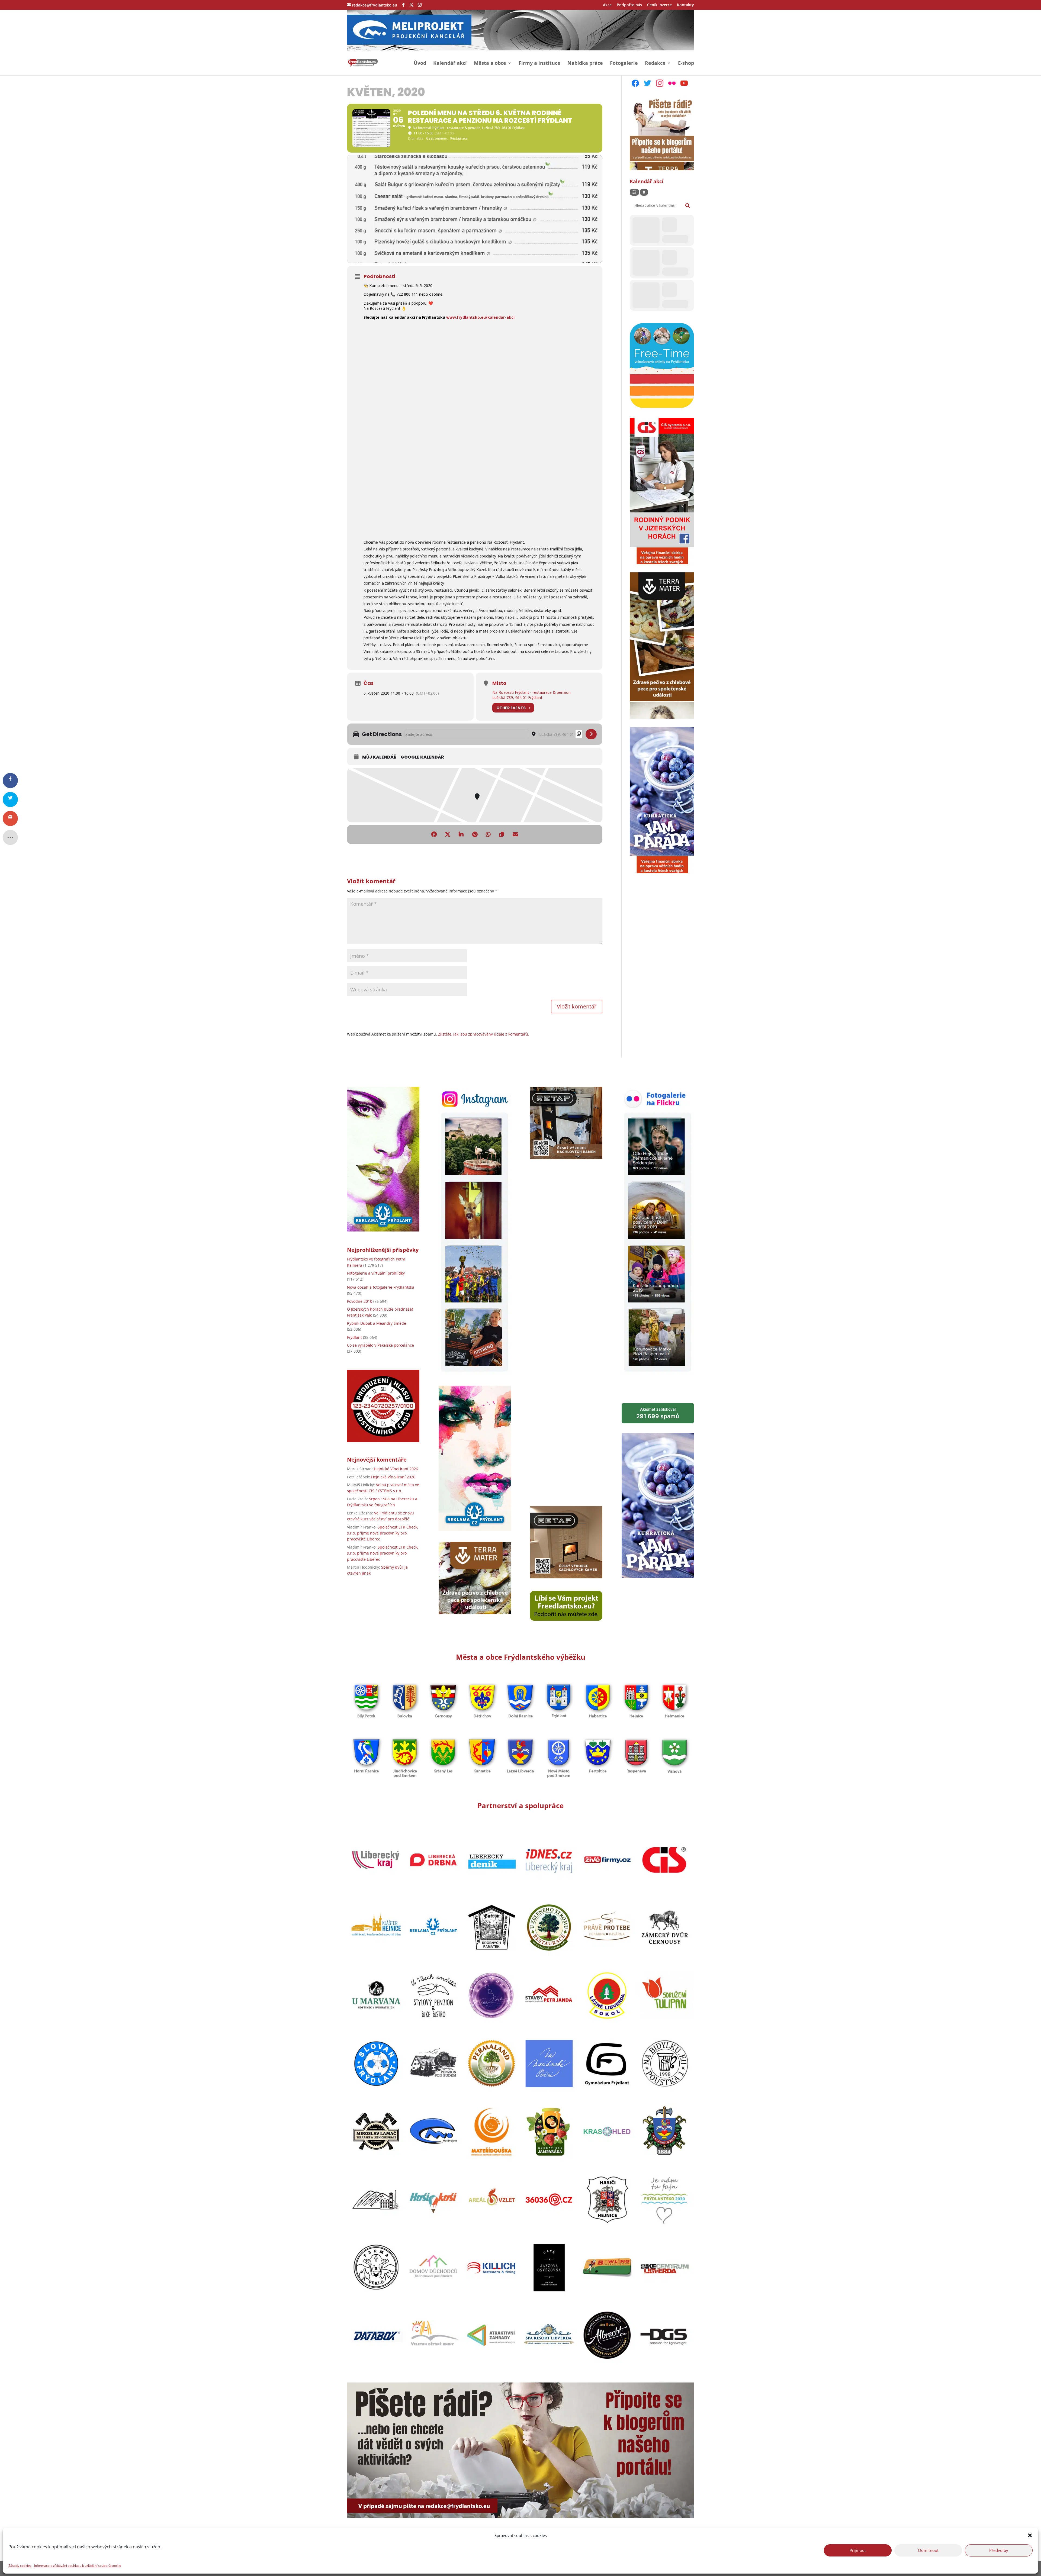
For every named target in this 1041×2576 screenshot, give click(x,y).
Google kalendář (422, 757)
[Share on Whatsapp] (488, 834)
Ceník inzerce (659, 5)
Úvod (420, 64)
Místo (499, 683)
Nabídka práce (585, 64)
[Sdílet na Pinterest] (475, 834)
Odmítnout (928, 2550)
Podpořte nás (629, 5)
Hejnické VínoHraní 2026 (396, 1469)
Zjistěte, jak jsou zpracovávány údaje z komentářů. (484, 1034)
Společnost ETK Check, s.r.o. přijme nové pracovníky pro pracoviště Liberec (383, 1533)
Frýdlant (354, 1337)
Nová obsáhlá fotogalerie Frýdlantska (381, 1287)
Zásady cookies (20, 2566)
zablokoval (658, 1413)
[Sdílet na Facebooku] (434, 834)
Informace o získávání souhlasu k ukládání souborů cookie (78, 2566)
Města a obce (490, 64)
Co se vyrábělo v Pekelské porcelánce (380, 1345)
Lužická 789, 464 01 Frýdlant (517, 697)
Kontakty (685, 5)
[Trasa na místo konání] (591, 734)
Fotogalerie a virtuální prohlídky (376, 1273)
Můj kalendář (379, 757)
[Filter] (634, 192)
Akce (607, 5)
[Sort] (644, 192)
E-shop (686, 64)
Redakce (655, 64)
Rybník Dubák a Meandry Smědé (377, 1323)
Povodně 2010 (360, 1301)
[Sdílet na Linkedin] (461, 834)
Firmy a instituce (539, 64)
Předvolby (999, 2550)
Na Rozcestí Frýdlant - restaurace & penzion (531, 692)
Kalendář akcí (450, 64)
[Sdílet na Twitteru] (448, 834)
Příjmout (858, 2550)
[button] (1030, 2535)
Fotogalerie (624, 64)
